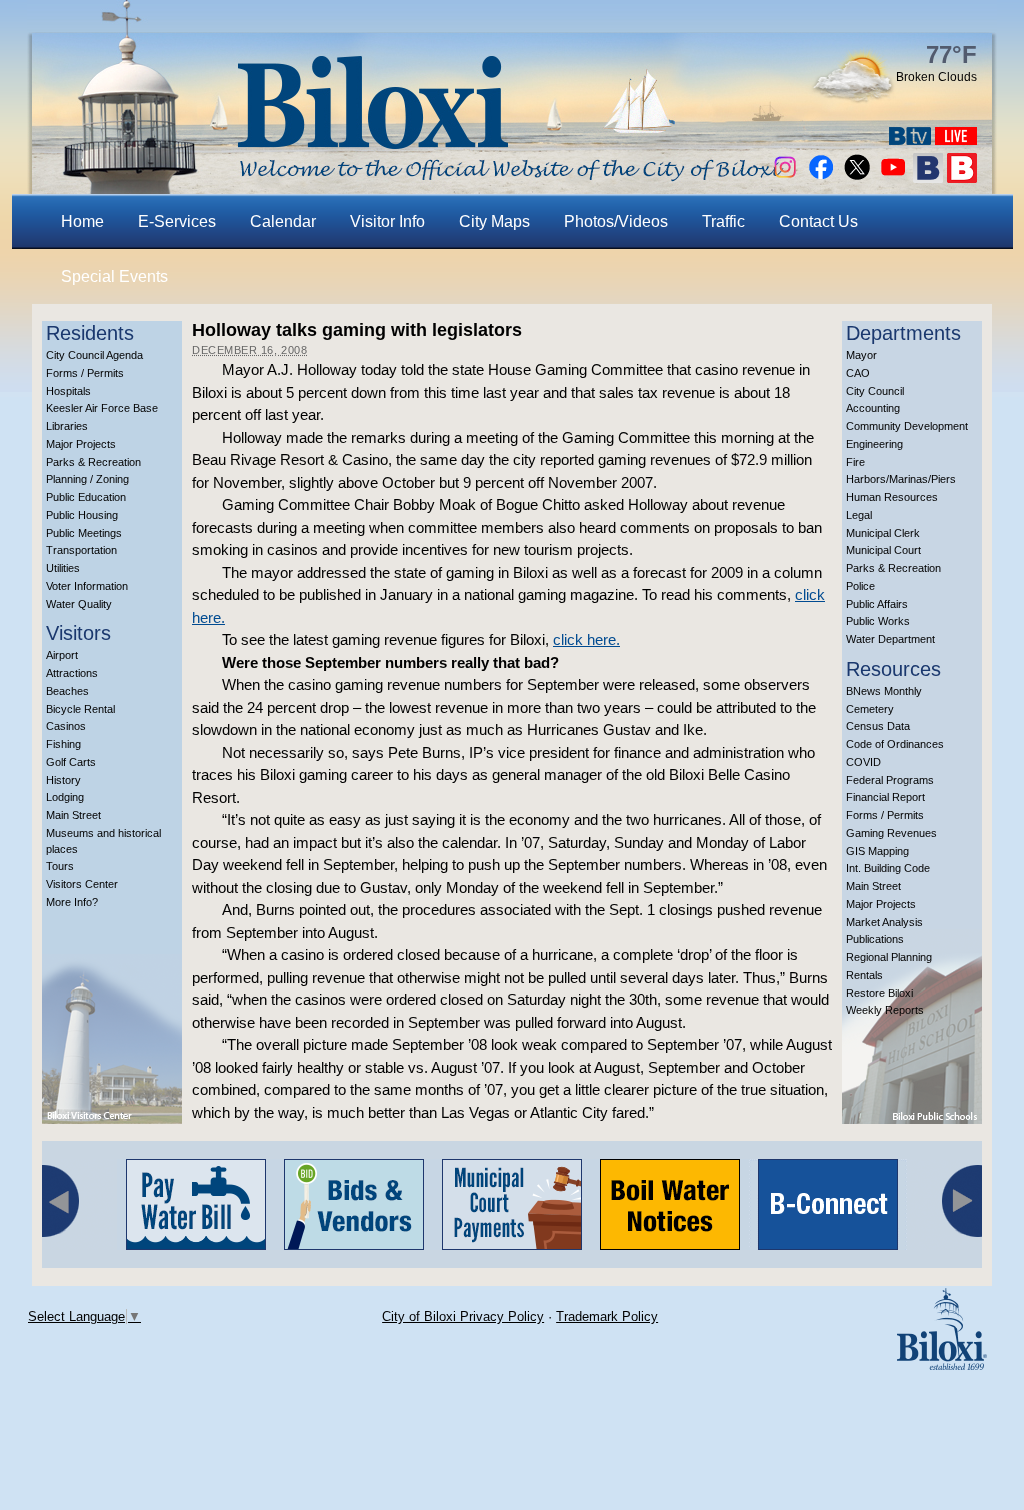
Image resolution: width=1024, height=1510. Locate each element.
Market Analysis (884, 922)
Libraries (67, 426)
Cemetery (870, 709)
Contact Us (818, 221)
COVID (863, 762)
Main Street (73, 815)
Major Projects (81, 444)
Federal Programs (890, 780)
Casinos (66, 726)
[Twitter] (857, 177)
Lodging (65, 797)
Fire (855, 462)
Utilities (63, 568)
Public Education (86, 497)
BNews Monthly (884, 691)
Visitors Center (82, 884)
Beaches (67, 691)
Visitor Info (387, 221)
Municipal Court (883, 550)
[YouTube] (893, 177)
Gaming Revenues (891, 833)
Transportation (81, 550)
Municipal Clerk (883, 533)
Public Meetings (84, 533)
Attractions (72, 673)
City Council (875, 391)
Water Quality (79, 604)
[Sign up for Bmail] (928, 177)
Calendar (283, 221)
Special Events (114, 276)
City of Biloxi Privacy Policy (463, 1316)
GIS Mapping (877, 851)
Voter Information (87, 586)
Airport (62, 655)
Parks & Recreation (93, 462)
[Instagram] (785, 177)
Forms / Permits (85, 373)
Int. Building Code (888, 868)
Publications (875, 939)
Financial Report (885, 797)
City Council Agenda (94, 355)
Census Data (878, 726)
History (63, 780)
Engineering (874, 444)
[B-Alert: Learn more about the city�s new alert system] (962, 177)
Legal (859, 515)
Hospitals (68, 391)
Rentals (864, 975)
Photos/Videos (616, 221)
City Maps (494, 221)
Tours (60, 866)
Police (860, 586)
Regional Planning (889, 957)
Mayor (861, 355)
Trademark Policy (607, 1316)
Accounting (873, 408)
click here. (586, 639)
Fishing (63, 744)
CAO (858, 373)
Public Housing (82, 515)
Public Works (878, 621)
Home (82, 221)
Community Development (907, 426)
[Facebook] (821, 177)
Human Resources (892, 497)
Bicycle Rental (80, 709)
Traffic (723, 221)
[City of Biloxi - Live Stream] (956, 139)
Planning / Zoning (87, 479)
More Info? (72, 902)
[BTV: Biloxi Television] (910, 139)
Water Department (890, 639)
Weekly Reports (885, 1010)
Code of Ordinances (895, 744)
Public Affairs (877, 604)
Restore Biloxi (879, 993)
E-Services (177, 221)
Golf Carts (71, 762)
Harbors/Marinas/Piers (901, 479)
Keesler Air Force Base (102, 408)
